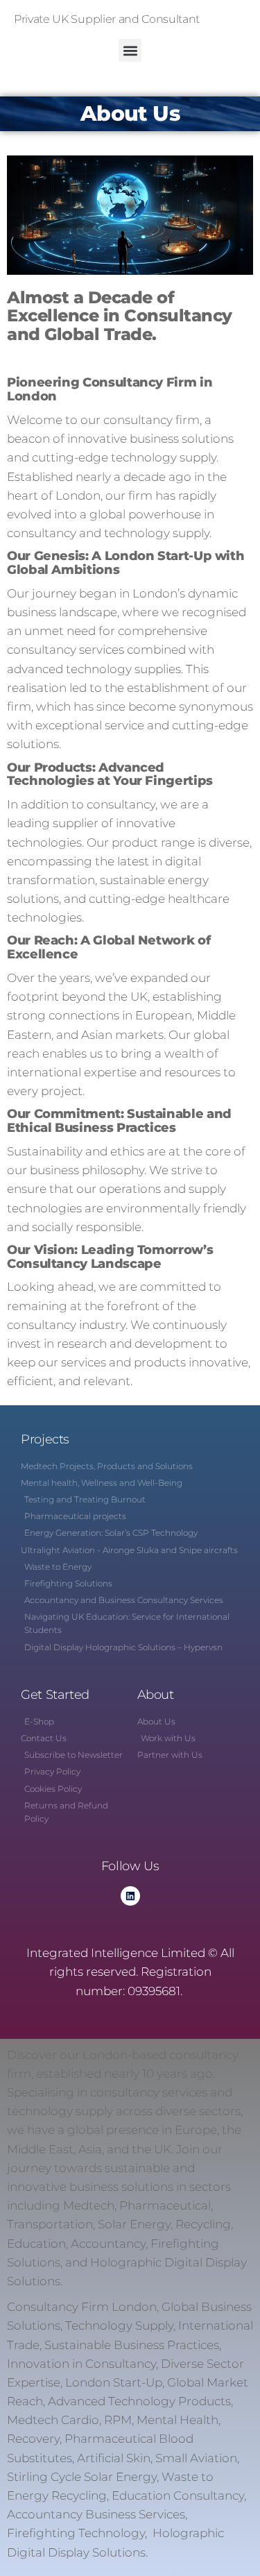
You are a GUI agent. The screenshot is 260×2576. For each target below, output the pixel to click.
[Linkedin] (130, 1896)
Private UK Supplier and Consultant (107, 19)
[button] (130, 50)
